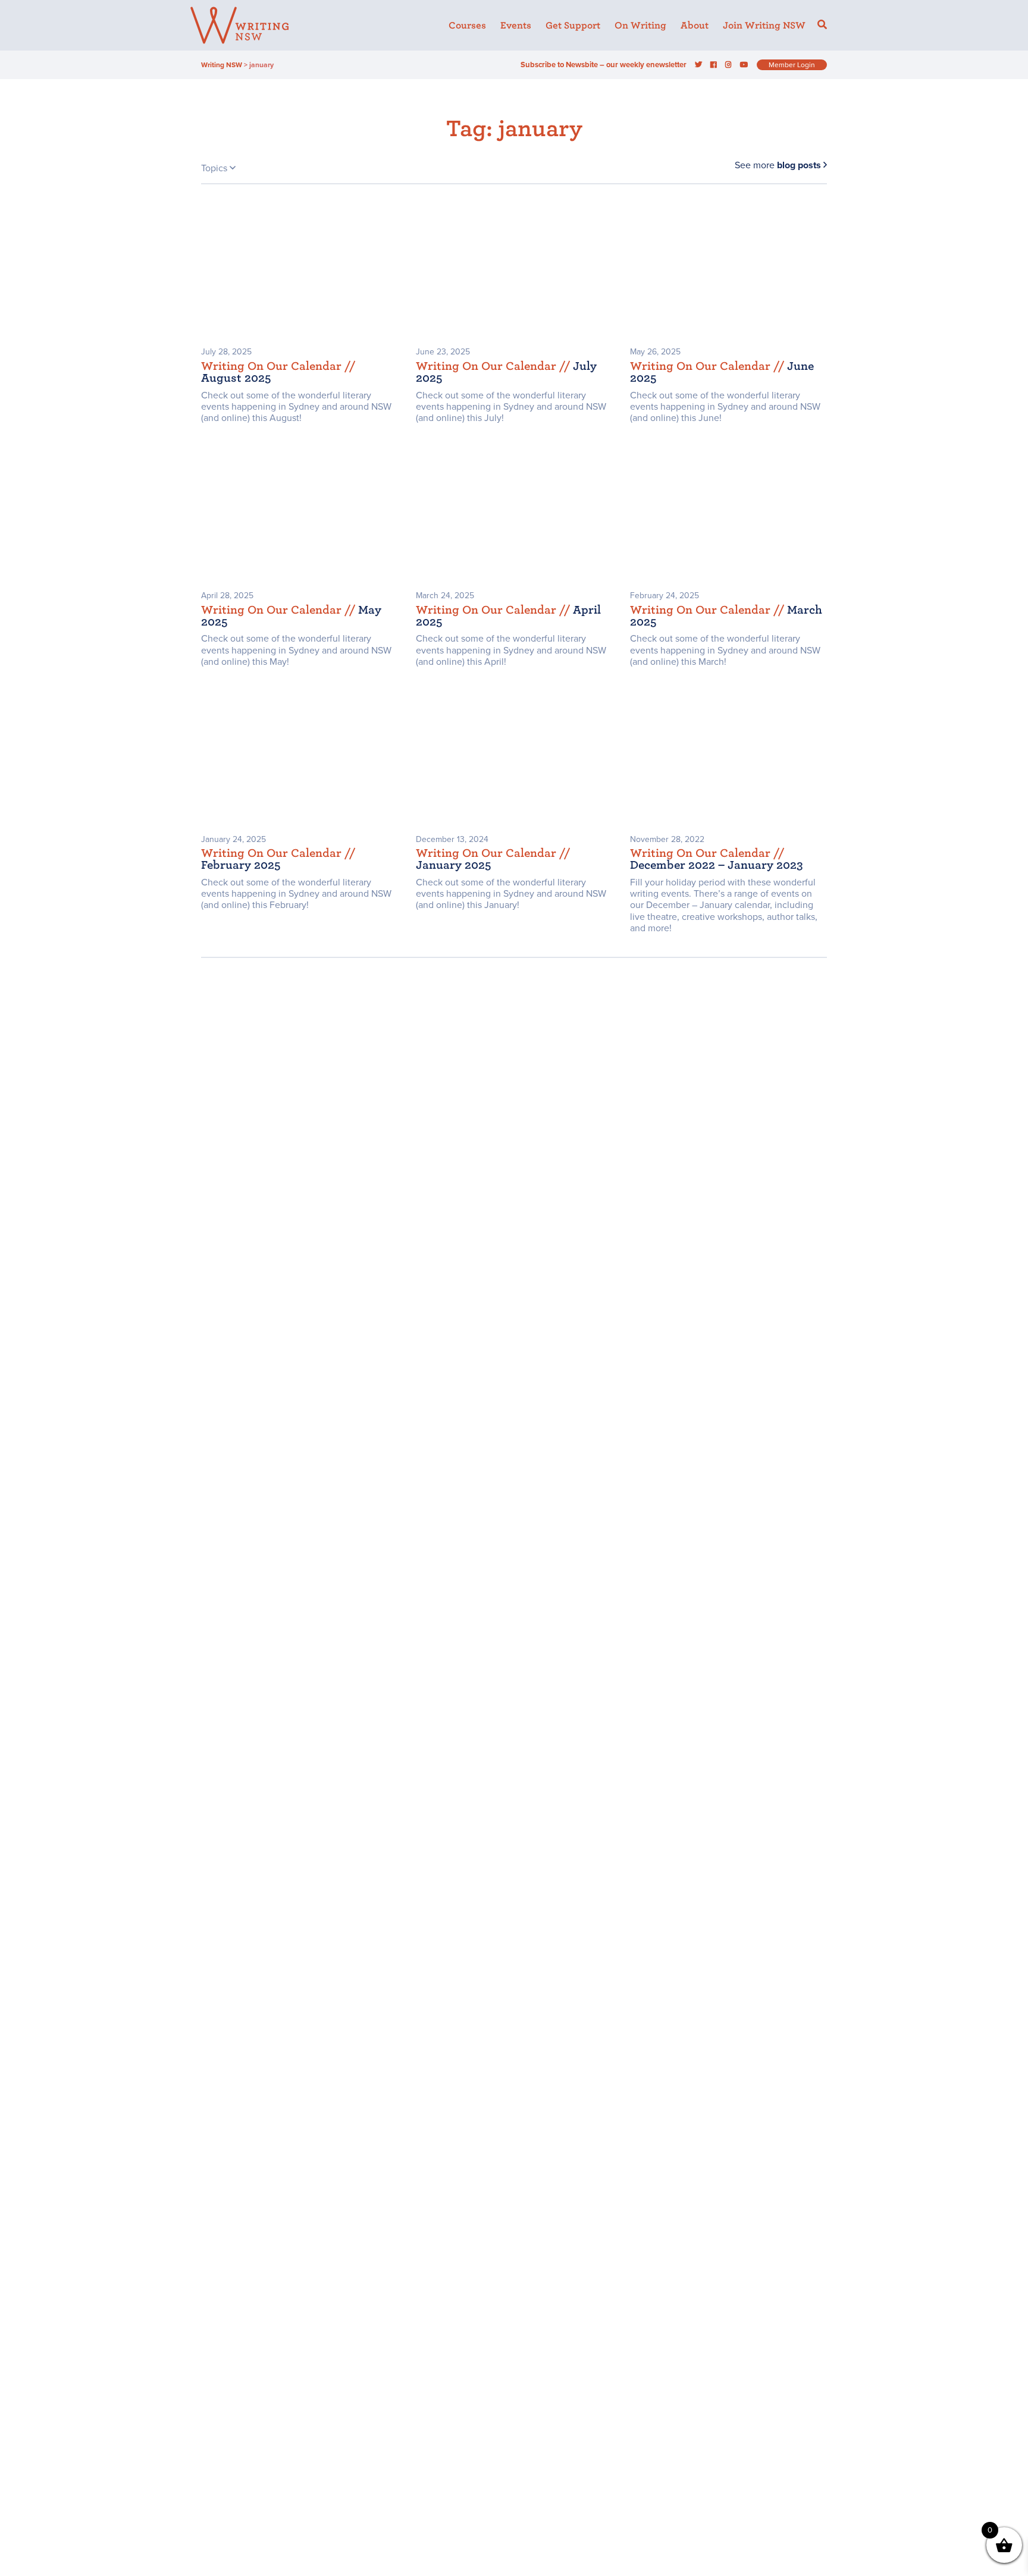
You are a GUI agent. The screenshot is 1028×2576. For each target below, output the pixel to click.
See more (778, 165)
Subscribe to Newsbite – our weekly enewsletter (604, 65)
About (695, 26)
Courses (467, 26)
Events (516, 26)
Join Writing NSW (764, 26)
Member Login (792, 65)
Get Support (573, 26)
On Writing (640, 26)
